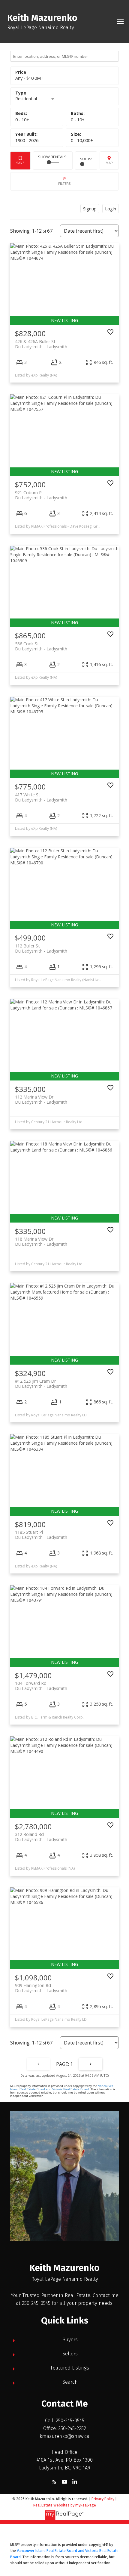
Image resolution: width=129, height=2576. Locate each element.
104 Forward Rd (41, 1686)
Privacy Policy (103, 2499)
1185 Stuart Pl (41, 1535)
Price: (29, 78)
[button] (54, 2482)
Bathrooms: (78, 120)
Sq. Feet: (82, 140)
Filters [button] (64, 181)
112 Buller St (41, 948)
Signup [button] (90, 209)
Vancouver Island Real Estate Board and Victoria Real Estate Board (61, 2088)
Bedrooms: (22, 120)
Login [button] (111, 209)
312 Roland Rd (41, 1837)
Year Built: (27, 140)
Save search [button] (20, 161)
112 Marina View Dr (41, 1099)
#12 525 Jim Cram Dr (41, 1384)
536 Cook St (41, 646)
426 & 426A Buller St (41, 344)
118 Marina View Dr (41, 1242)
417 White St (41, 797)
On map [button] (109, 161)
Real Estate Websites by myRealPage (65, 2505)
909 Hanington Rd (41, 1988)
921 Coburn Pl (41, 495)
